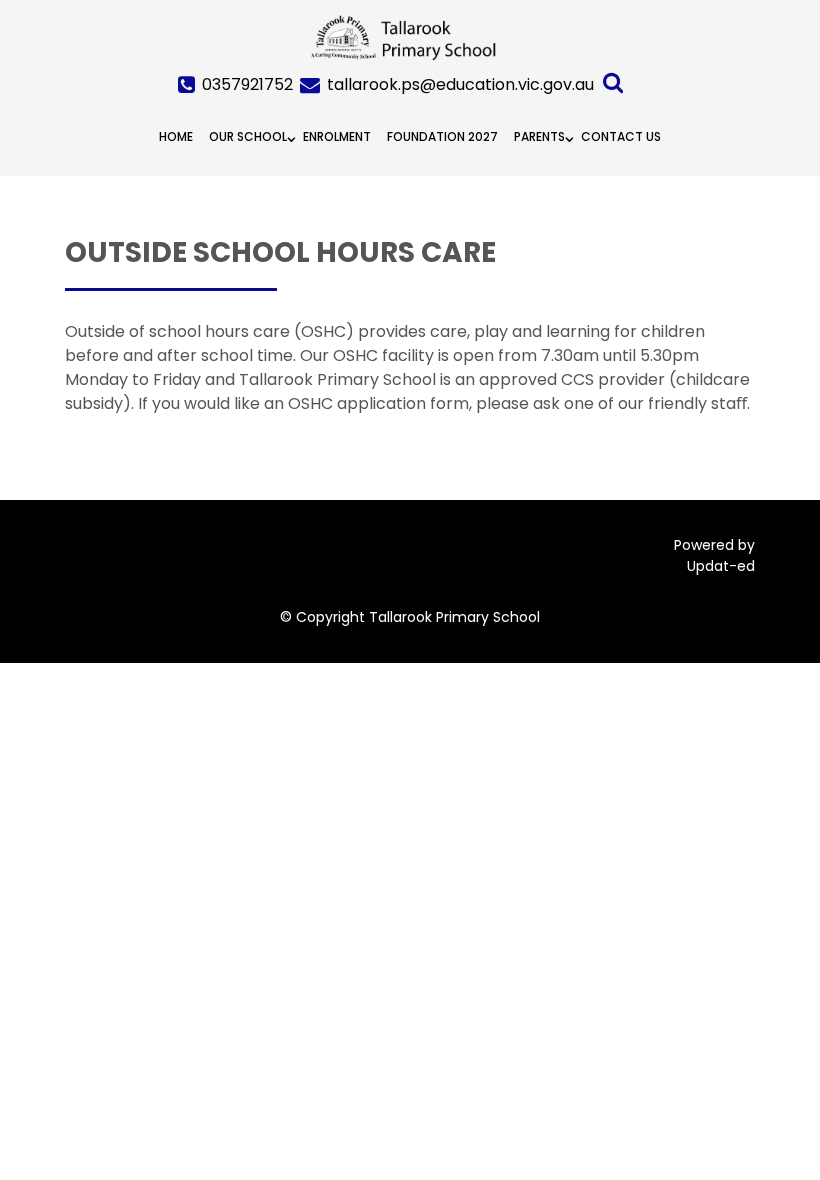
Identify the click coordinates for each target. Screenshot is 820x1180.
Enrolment (337, 136)
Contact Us (621, 136)
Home (176, 136)
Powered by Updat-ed (714, 555)
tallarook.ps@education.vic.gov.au (460, 84)
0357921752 (247, 84)
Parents (539, 136)
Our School (248, 136)
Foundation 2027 (442, 136)
